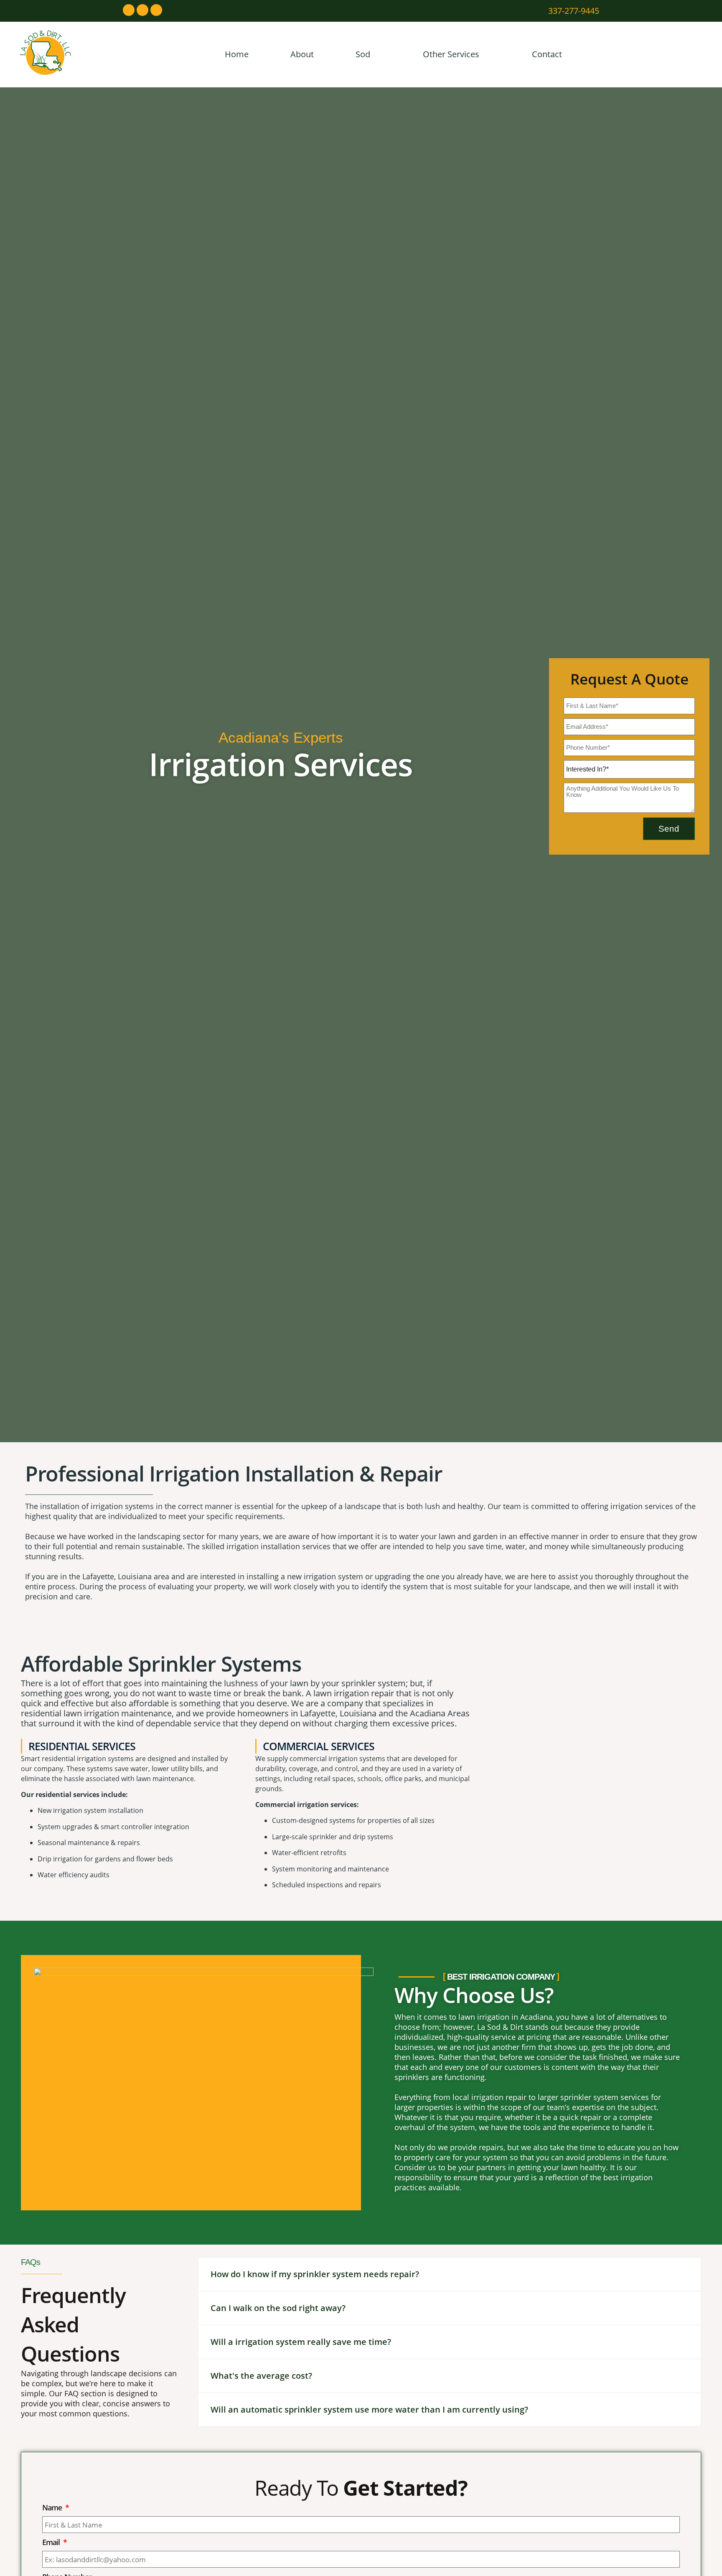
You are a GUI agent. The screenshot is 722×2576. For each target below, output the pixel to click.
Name (53, 2507)
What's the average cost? (261, 2376)
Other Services (451, 54)
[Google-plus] (156, 10)
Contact (547, 54)
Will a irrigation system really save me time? (301, 2342)
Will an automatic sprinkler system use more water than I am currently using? (369, 2409)
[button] (449, 2274)
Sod (363, 54)
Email (52, 2542)
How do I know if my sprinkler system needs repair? (315, 2274)
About (302, 54)
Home (237, 54)
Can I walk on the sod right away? (278, 2308)
